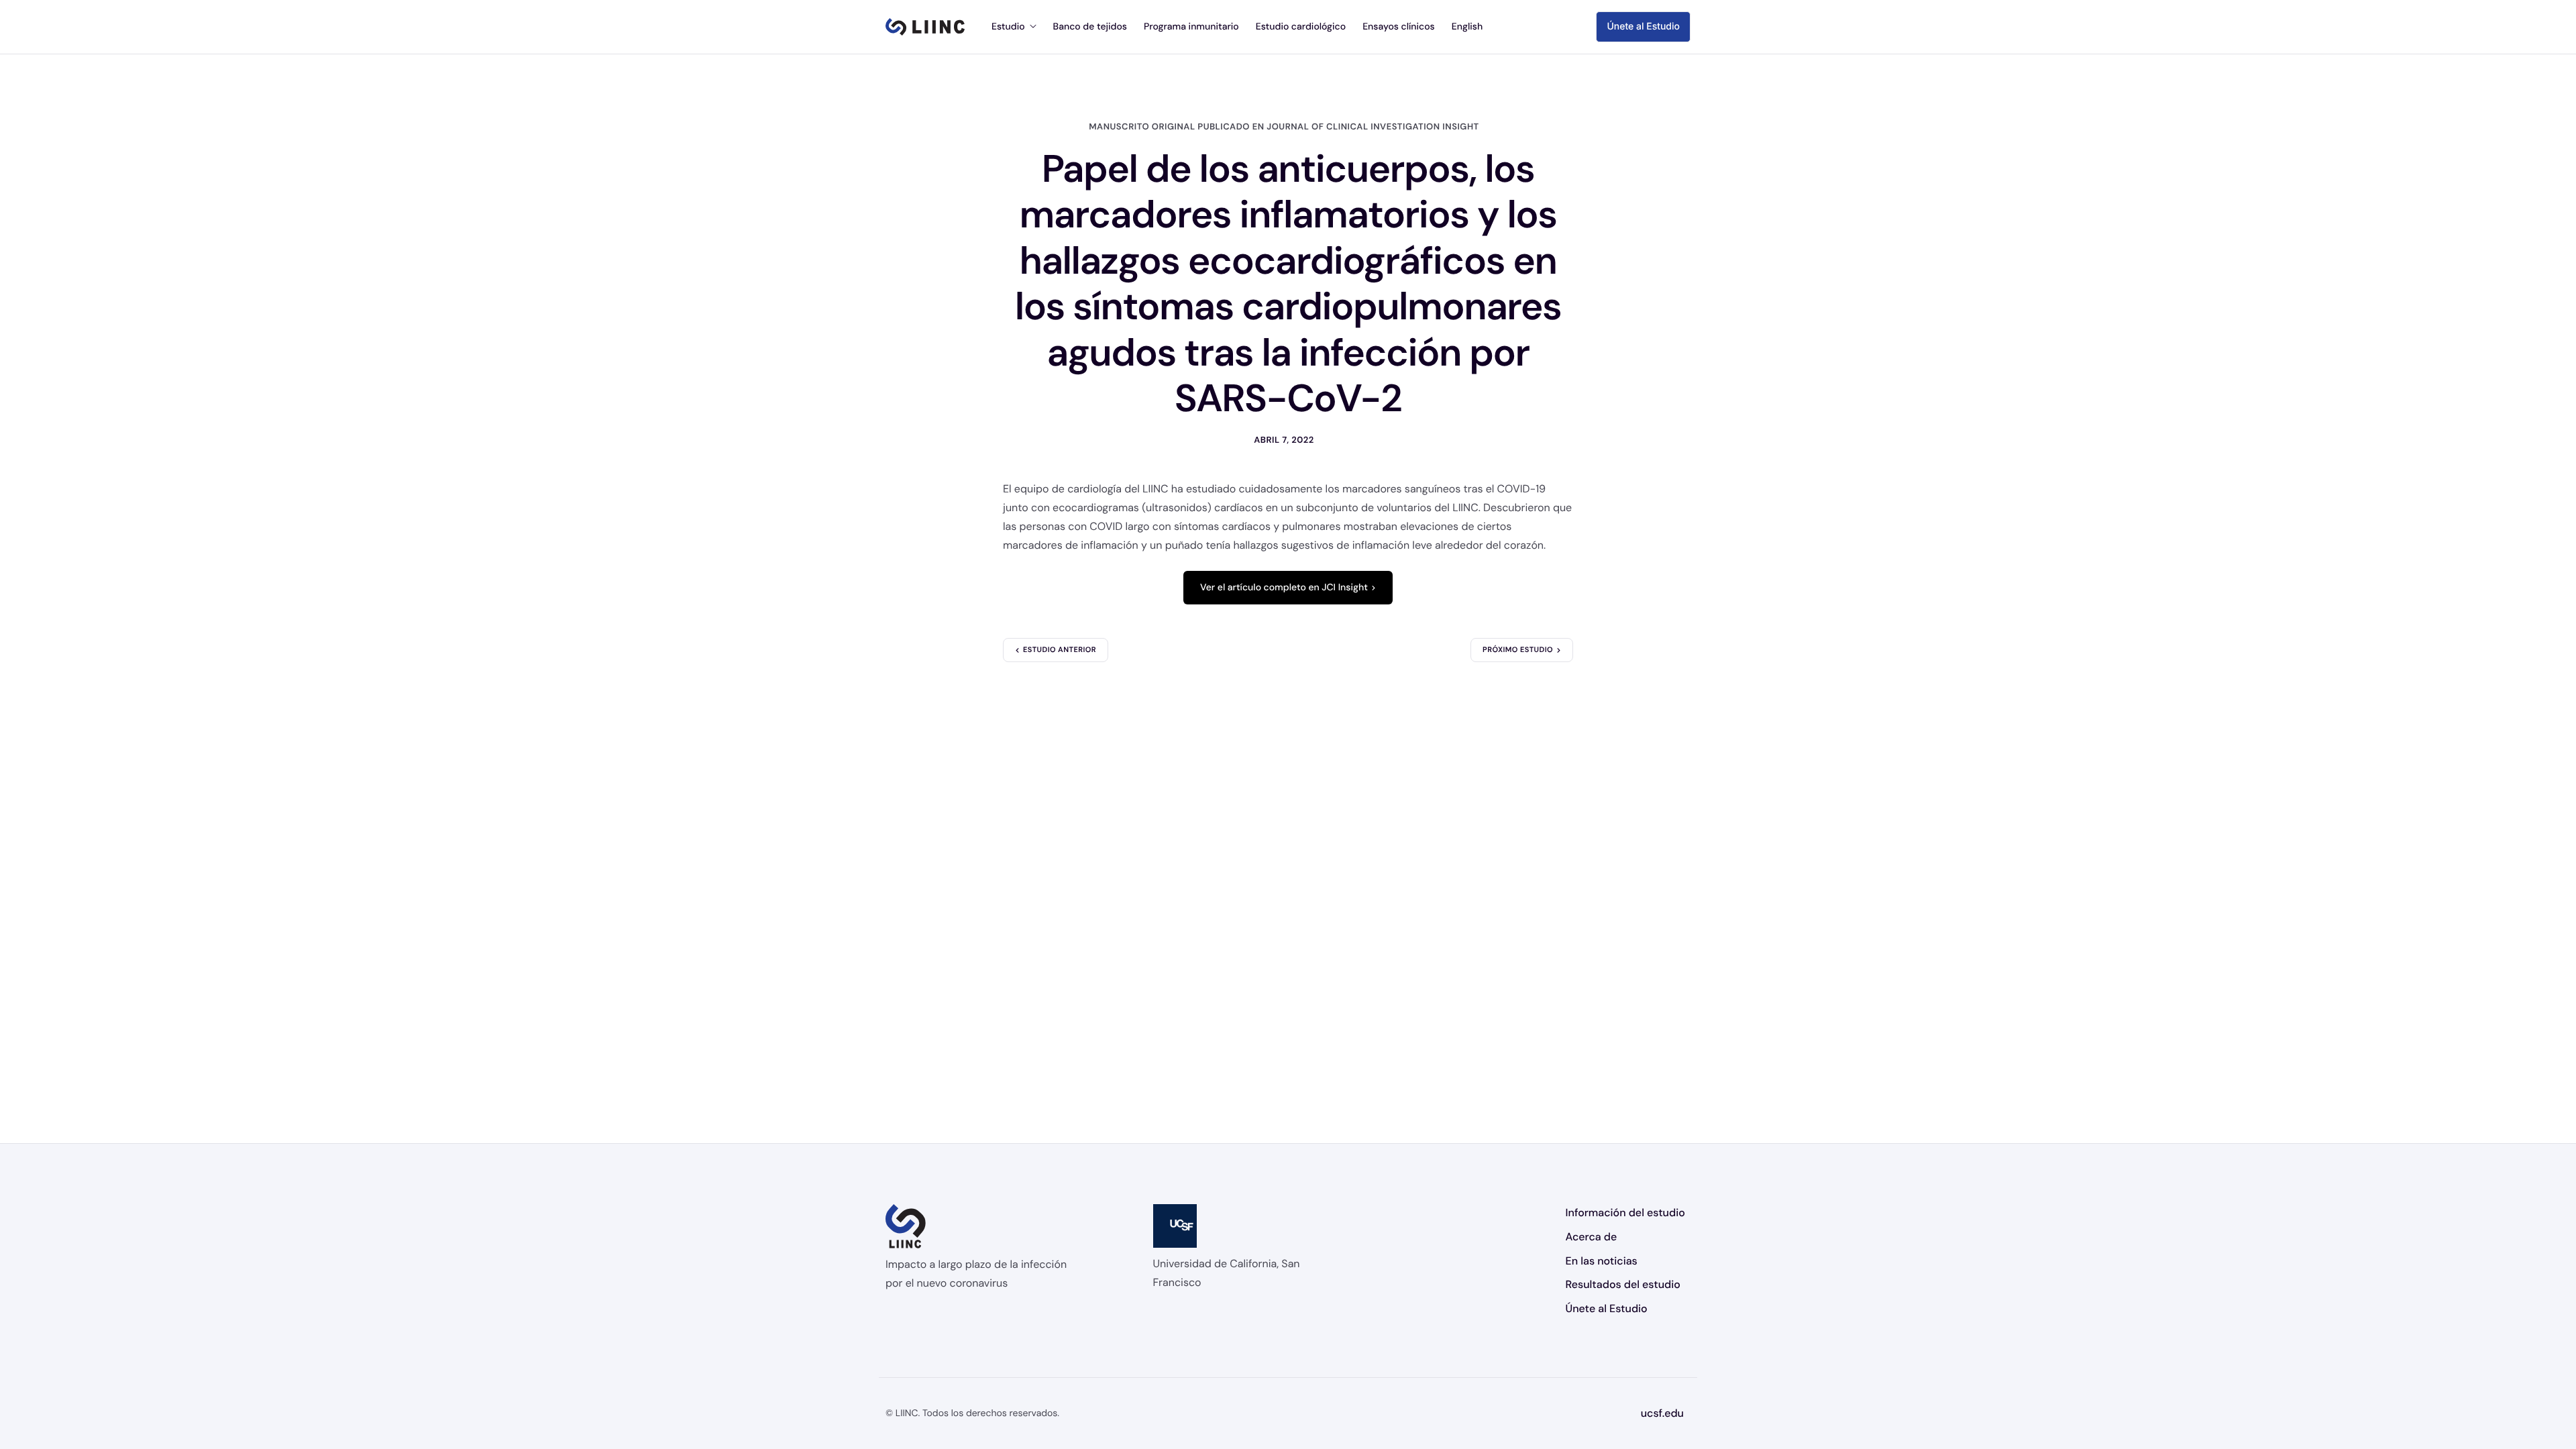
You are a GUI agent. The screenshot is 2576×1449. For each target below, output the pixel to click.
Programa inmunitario (1191, 27)
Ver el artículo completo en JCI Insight (1284, 588)
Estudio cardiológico (1301, 27)
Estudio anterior (1060, 650)
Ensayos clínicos (1399, 27)
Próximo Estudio (1518, 650)
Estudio (1008, 27)
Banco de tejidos (1090, 27)
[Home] (925, 27)
